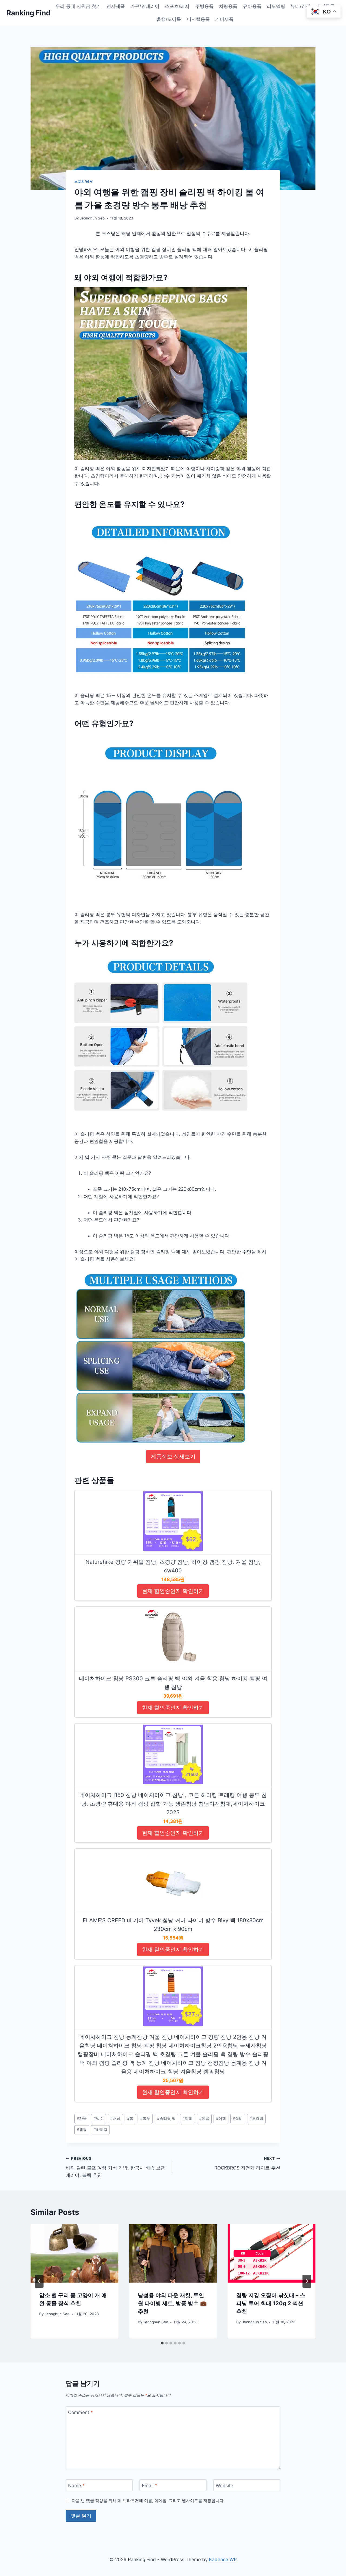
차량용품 (228, 6)
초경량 (256, 2118)
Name (76, 2485)
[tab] (162, 2343)
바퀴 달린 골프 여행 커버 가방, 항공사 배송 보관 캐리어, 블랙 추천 (115, 2167)
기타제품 (224, 19)
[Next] (307, 2281)
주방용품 (204, 6)
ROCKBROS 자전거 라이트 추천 (247, 2163)
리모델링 (276, 6)
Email (150, 2485)
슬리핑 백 (166, 2118)
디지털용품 (198, 19)
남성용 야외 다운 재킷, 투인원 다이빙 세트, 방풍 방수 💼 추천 (172, 2303)
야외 (187, 2118)
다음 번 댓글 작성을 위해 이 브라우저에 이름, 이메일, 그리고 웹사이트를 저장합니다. (148, 2501)
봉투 (145, 2118)
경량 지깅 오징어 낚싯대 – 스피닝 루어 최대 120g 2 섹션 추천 (271, 2303)
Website (224, 2485)
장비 (238, 2118)
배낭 (115, 2118)
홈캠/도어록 (169, 19)
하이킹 (100, 2130)
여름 (204, 2118)
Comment (81, 2412)
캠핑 (82, 2130)
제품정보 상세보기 (173, 1457)
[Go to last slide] (39, 2281)
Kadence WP (223, 2560)
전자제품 (116, 6)
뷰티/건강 (301, 6)
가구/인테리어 (145, 6)
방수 (99, 2118)
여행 (221, 2118)
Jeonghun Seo (92, 218)
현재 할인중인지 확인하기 (173, 1591)
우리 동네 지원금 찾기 (78, 6)
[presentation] (74, 2253)
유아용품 (252, 6)
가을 (82, 2118)
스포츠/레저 (177, 6)
